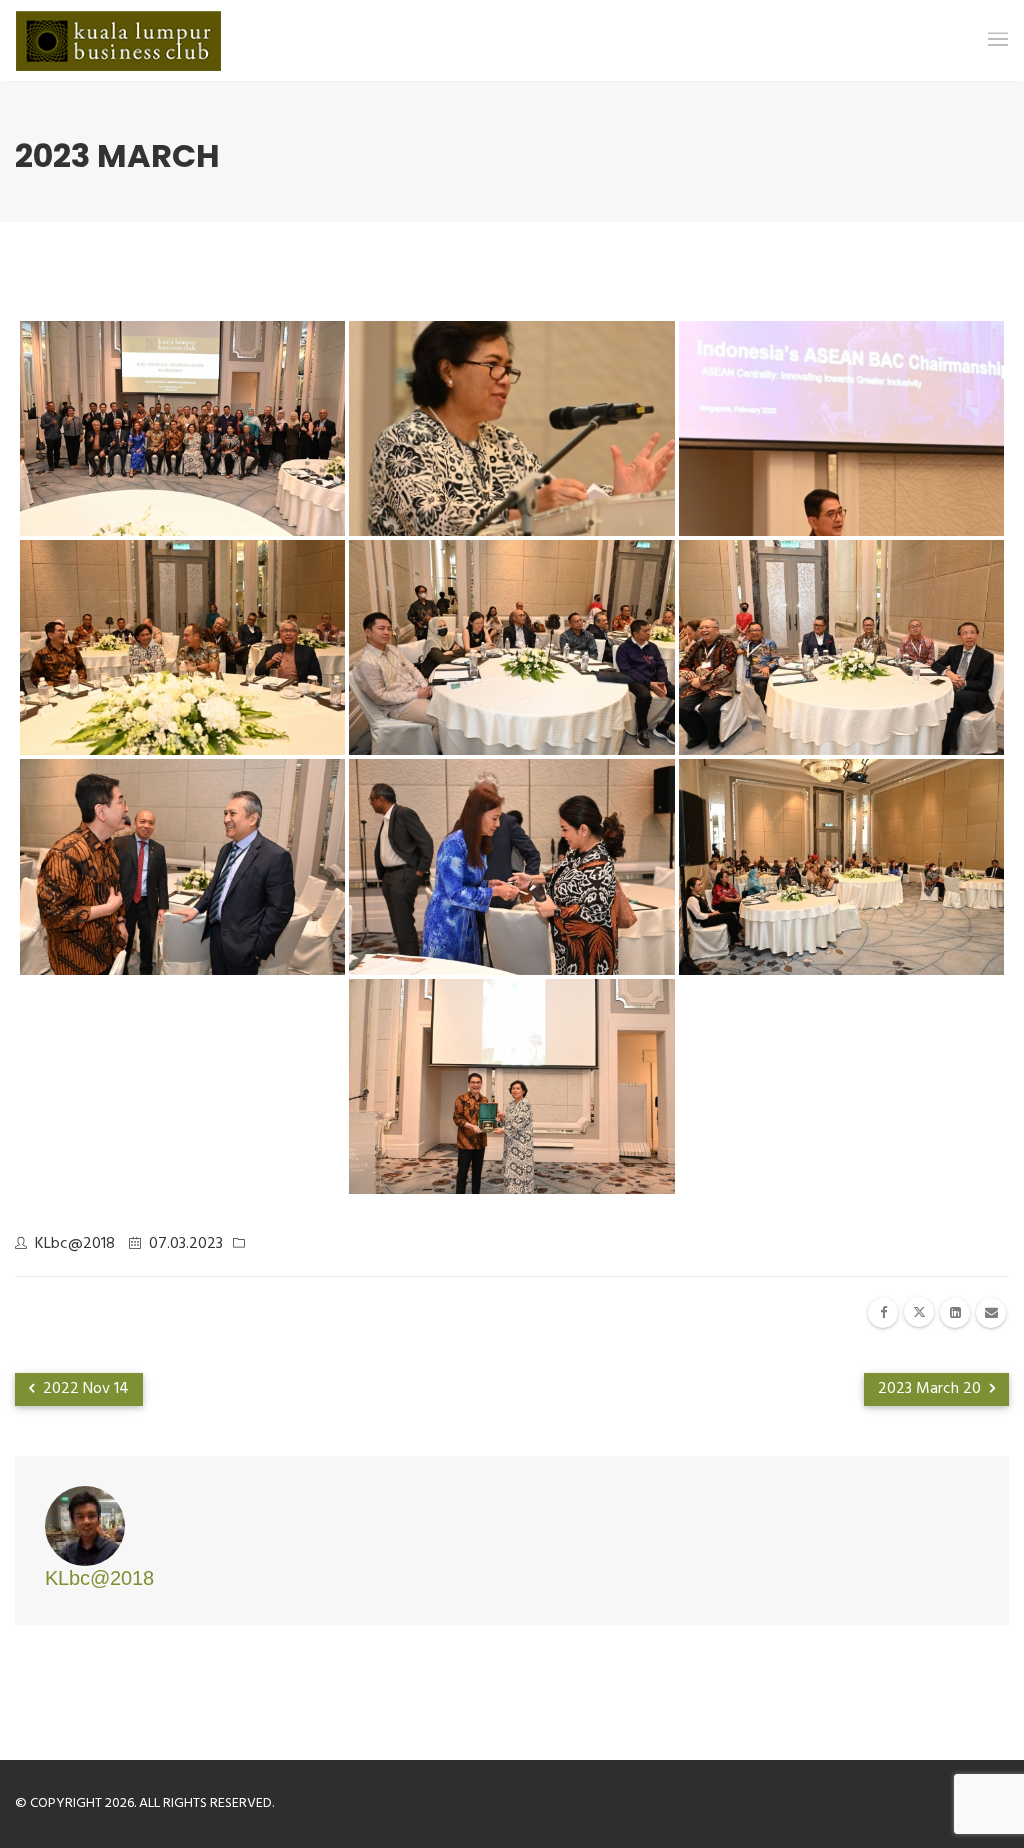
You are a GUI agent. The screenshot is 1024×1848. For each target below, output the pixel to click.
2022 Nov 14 (84, 1389)
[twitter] (919, 1312)
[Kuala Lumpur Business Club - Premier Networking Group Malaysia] (118, 41)
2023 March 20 (931, 1389)
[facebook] (883, 1313)
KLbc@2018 (75, 1244)
